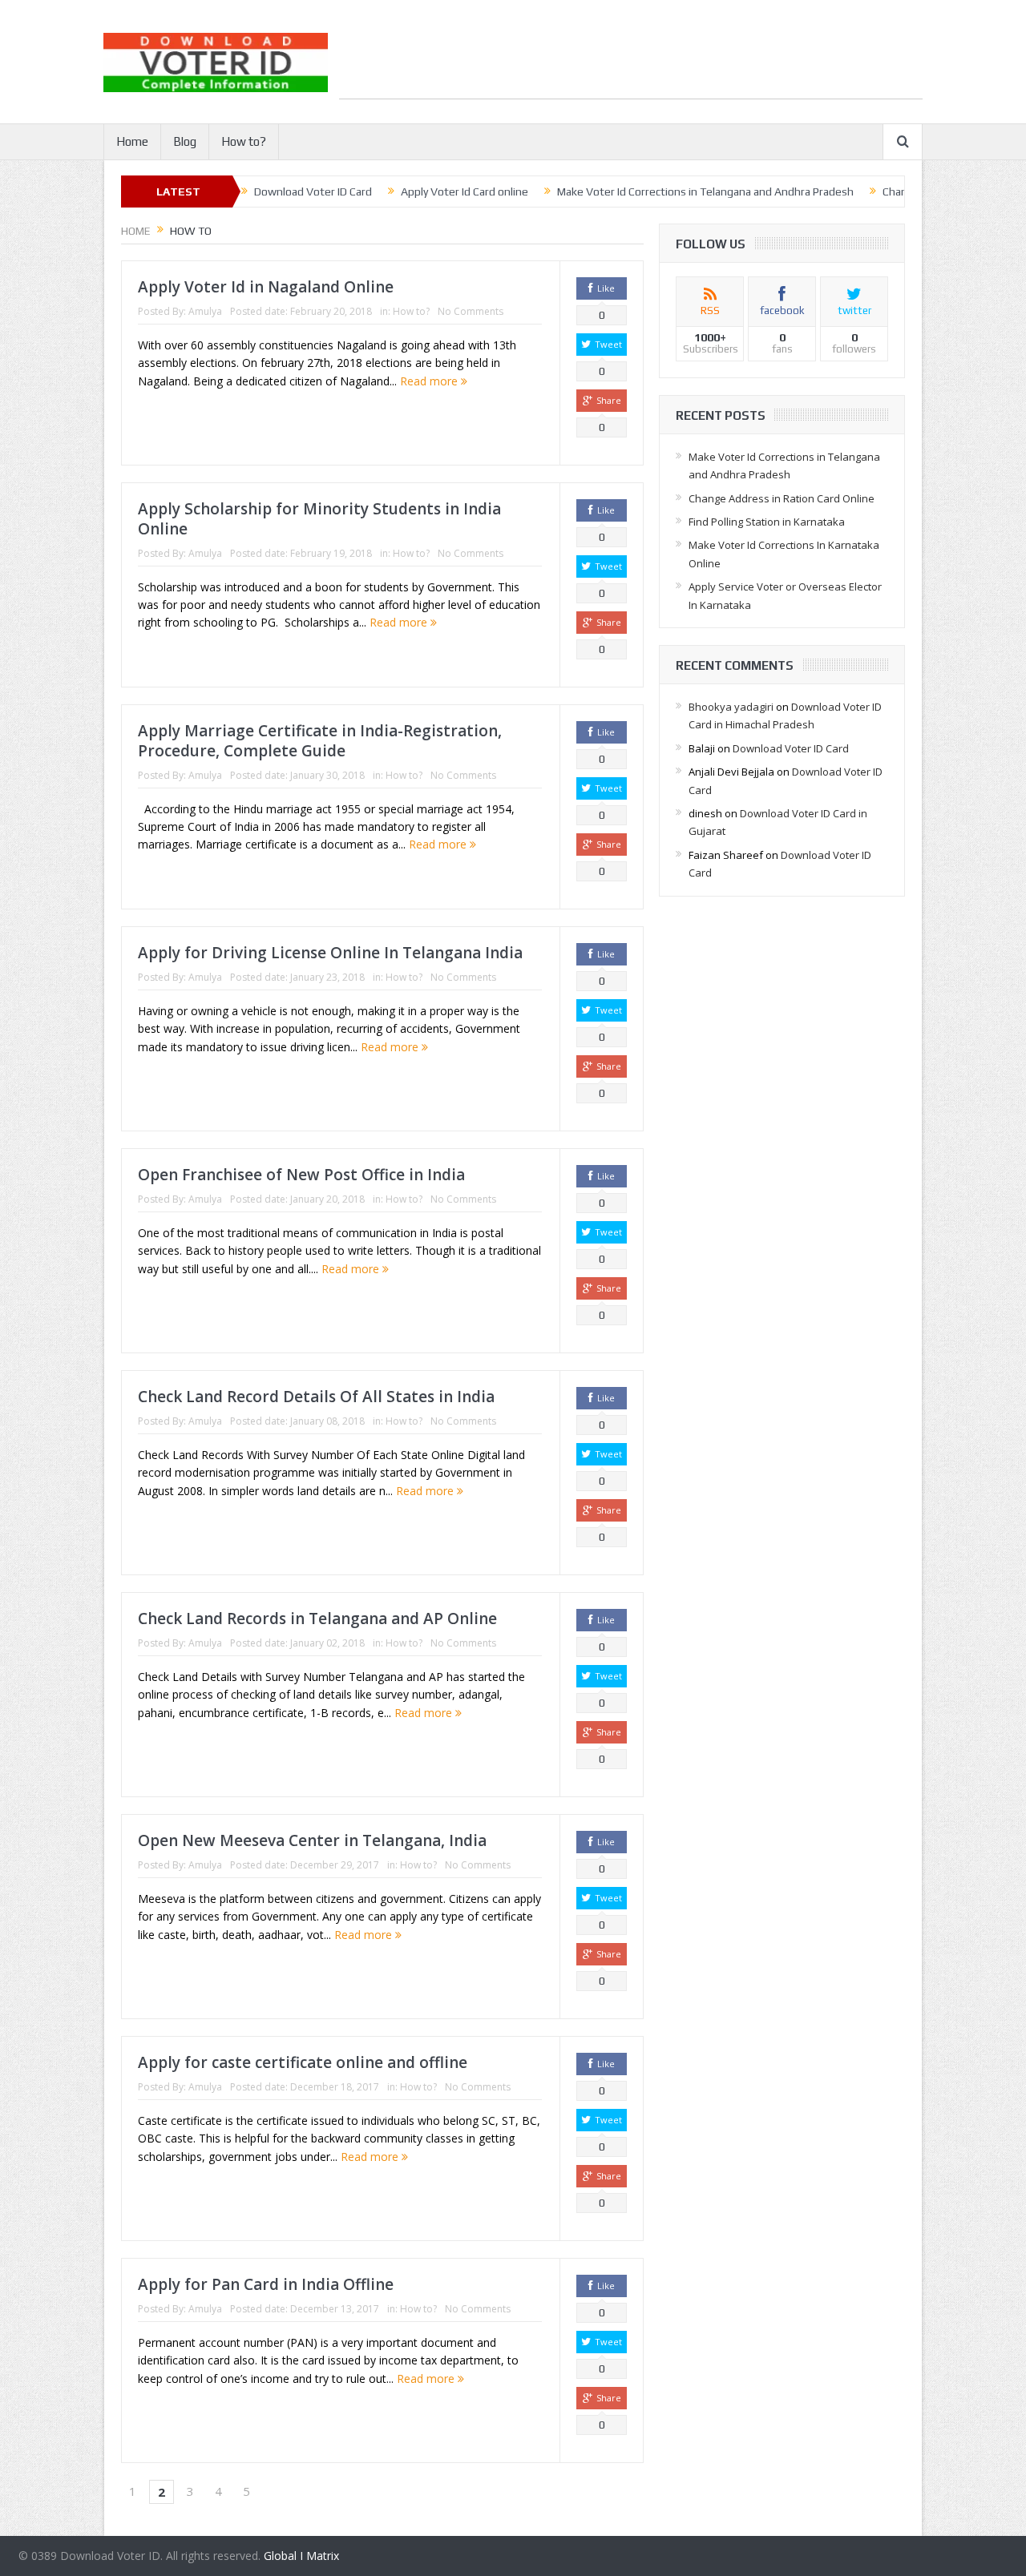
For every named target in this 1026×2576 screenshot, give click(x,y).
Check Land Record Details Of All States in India (316, 1397)
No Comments (471, 311)
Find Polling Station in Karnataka (767, 522)
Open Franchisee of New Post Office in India (301, 1175)
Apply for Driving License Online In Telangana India (330, 953)
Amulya (205, 311)
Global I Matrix (301, 2556)
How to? (244, 141)
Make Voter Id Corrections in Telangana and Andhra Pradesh (705, 191)
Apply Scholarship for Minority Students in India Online (319, 519)
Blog (185, 141)
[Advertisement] (631, 62)
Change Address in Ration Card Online (782, 498)
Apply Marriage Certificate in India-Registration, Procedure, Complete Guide (320, 741)
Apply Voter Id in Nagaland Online (266, 287)
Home (132, 141)
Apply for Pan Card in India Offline (266, 2284)
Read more (430, 381)
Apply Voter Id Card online (465, 191)
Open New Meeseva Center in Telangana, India (312, 1840)
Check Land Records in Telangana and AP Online (317, 1619)
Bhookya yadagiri (731, 707)
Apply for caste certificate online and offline (303, 2062)
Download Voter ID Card (313, 191)
